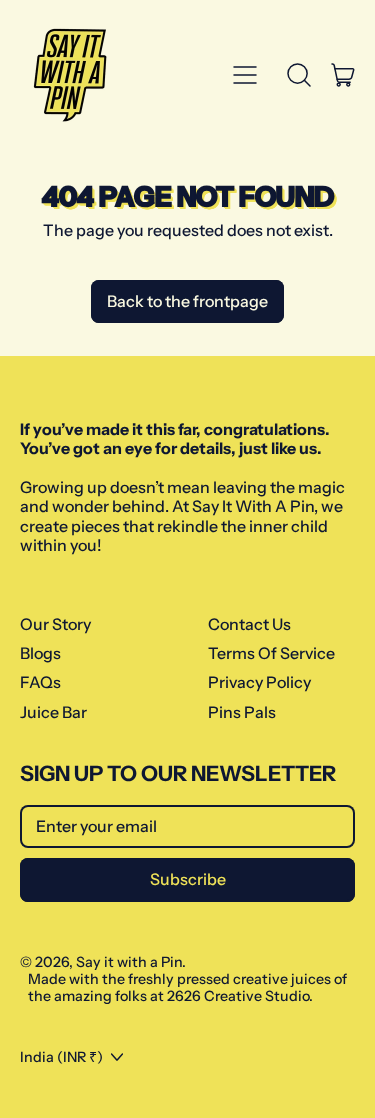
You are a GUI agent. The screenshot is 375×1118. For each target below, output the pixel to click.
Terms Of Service (271, 653)
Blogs (40, 653)
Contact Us (249, 624)
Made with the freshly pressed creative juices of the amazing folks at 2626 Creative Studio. (187, 987)
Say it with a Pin (129, 962)
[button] (299, 75)
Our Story (55, 624)
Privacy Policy (259, 682)
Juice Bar (53, 712)
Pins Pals (242, 712)
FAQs (40, 682)
